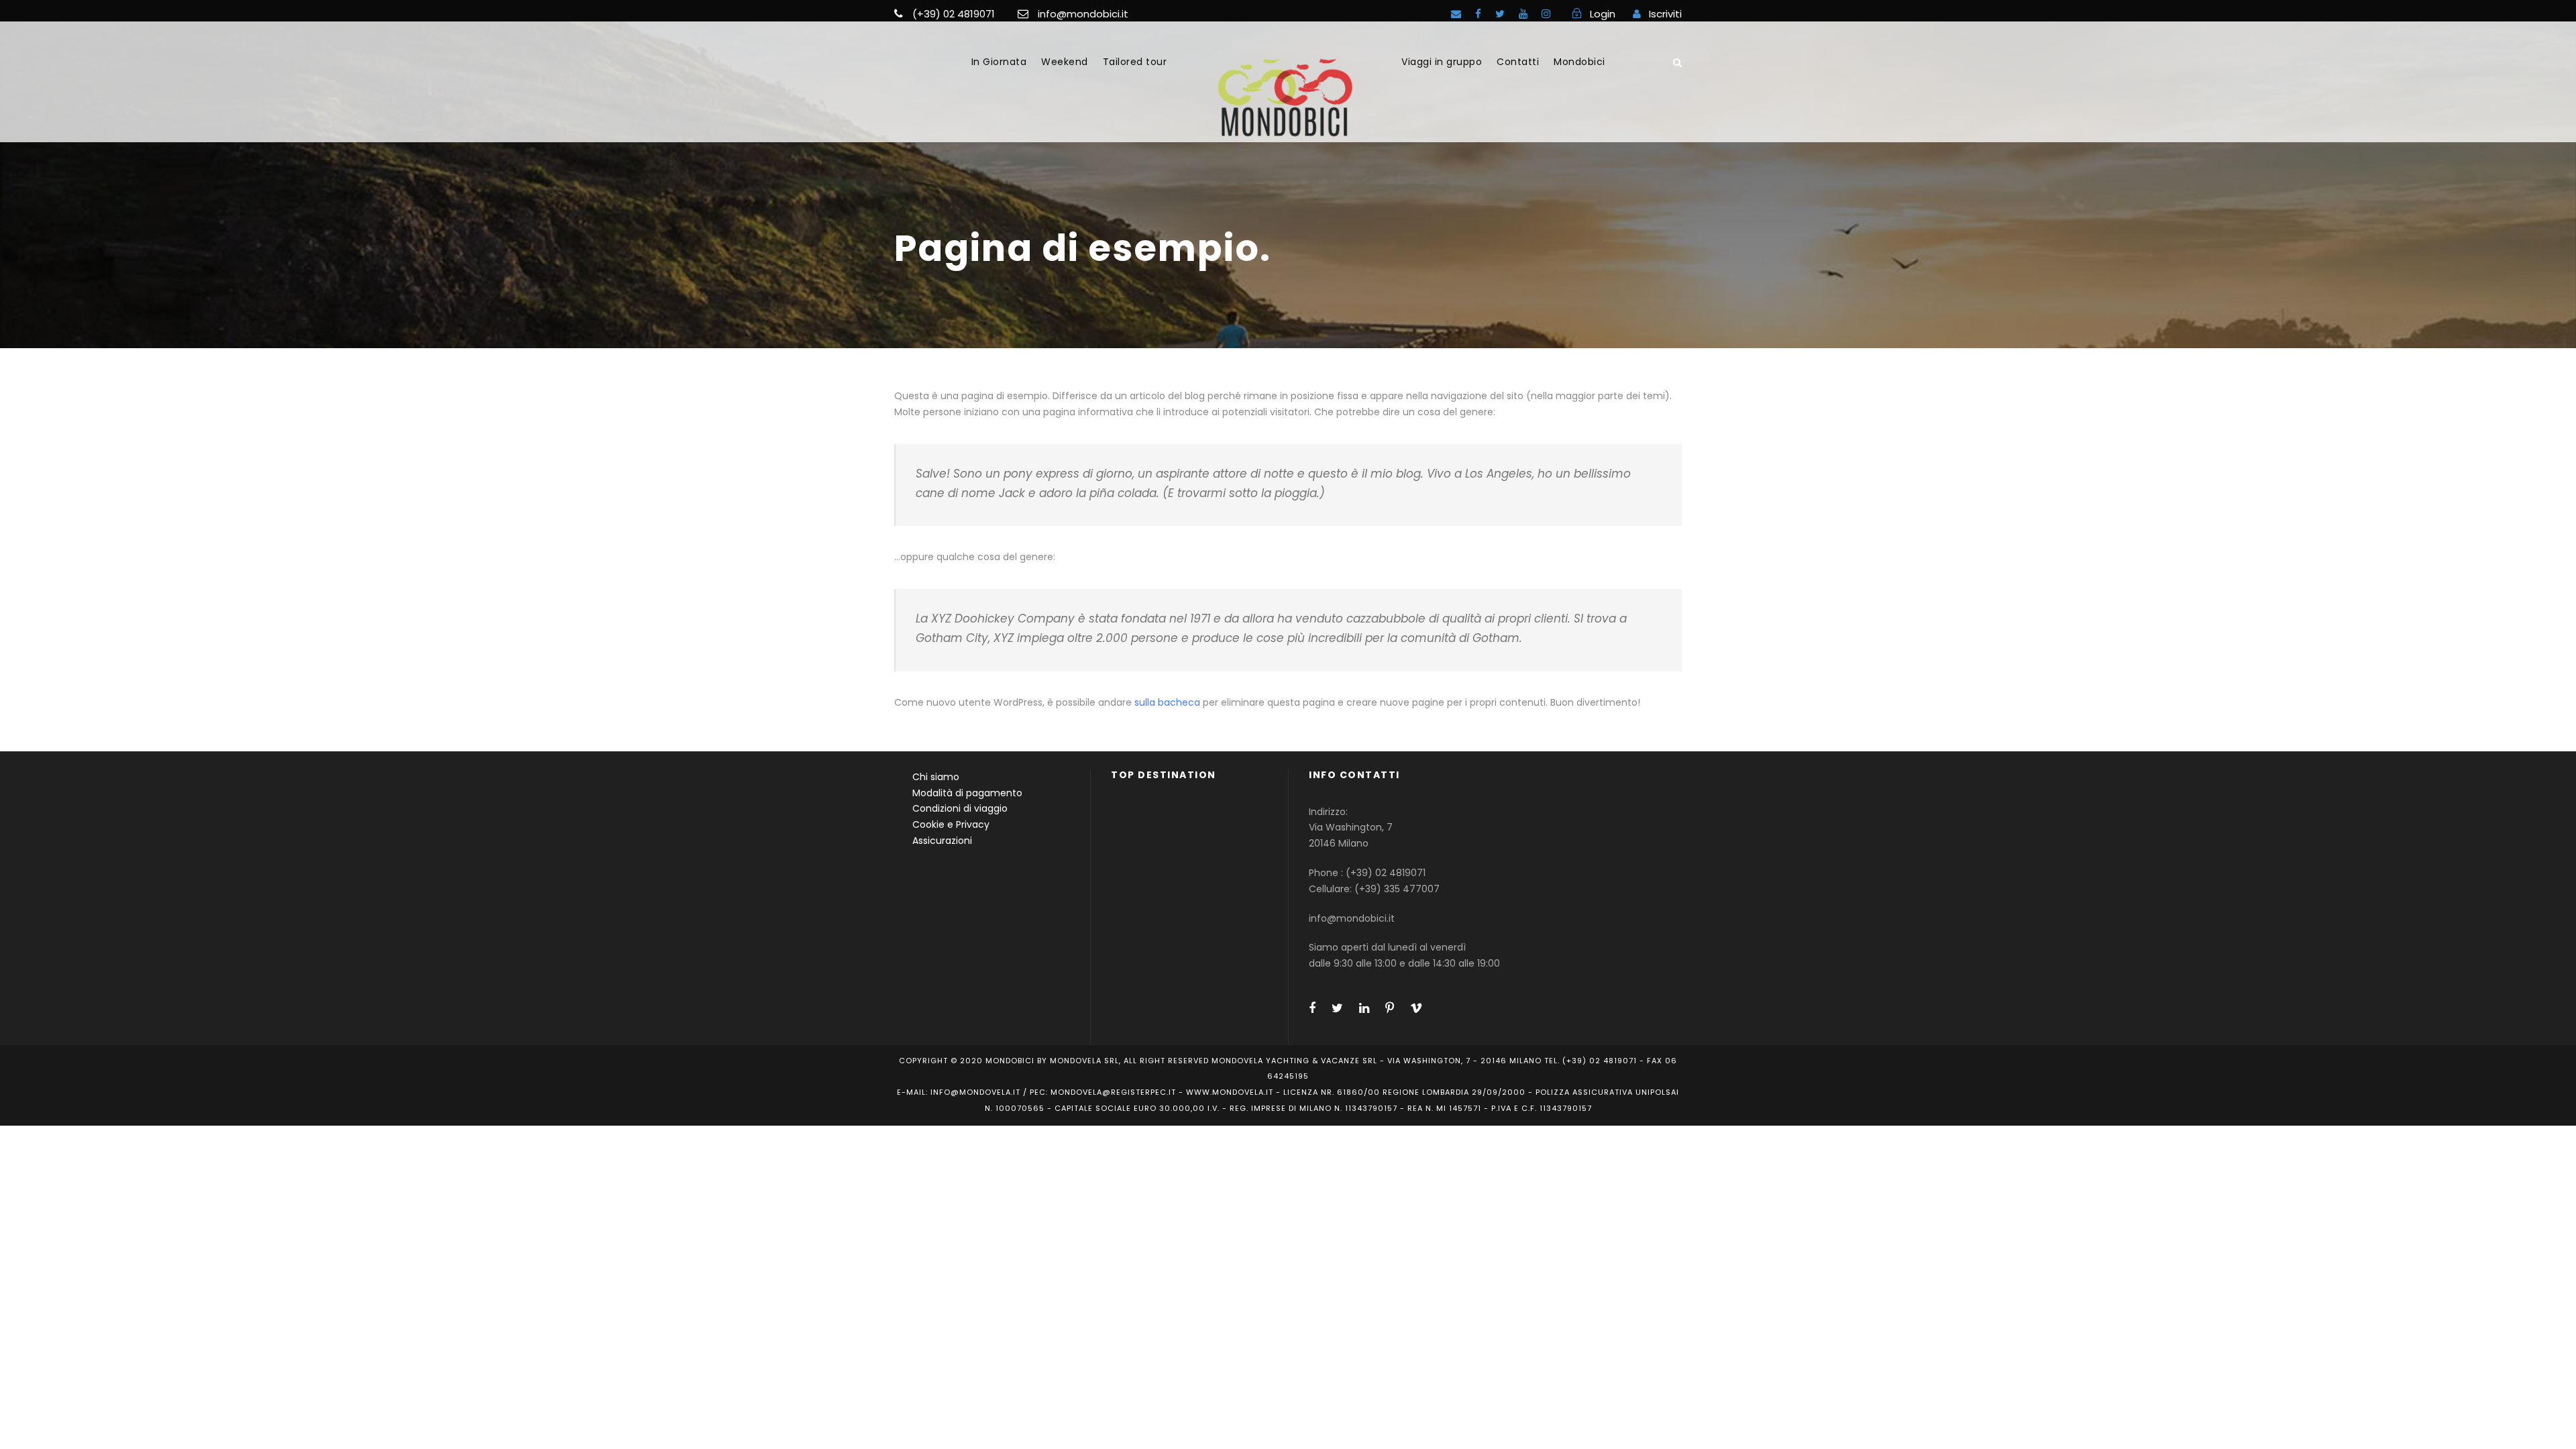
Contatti (1518, 62)
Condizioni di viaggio (960, 808)
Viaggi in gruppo (1442, 62)
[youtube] (1523, 14)
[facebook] (1478, 14)
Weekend (1065, 62)
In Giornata (999, 62)
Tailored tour (1135, 62)
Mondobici (1579, 62)
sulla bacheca (1167, 702)
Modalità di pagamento (967, 793)
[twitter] (1500, 14)
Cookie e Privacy (951, 824)
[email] (1456, 14)
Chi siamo (936, 777)
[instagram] (1546, 14)
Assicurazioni (942, 841)
